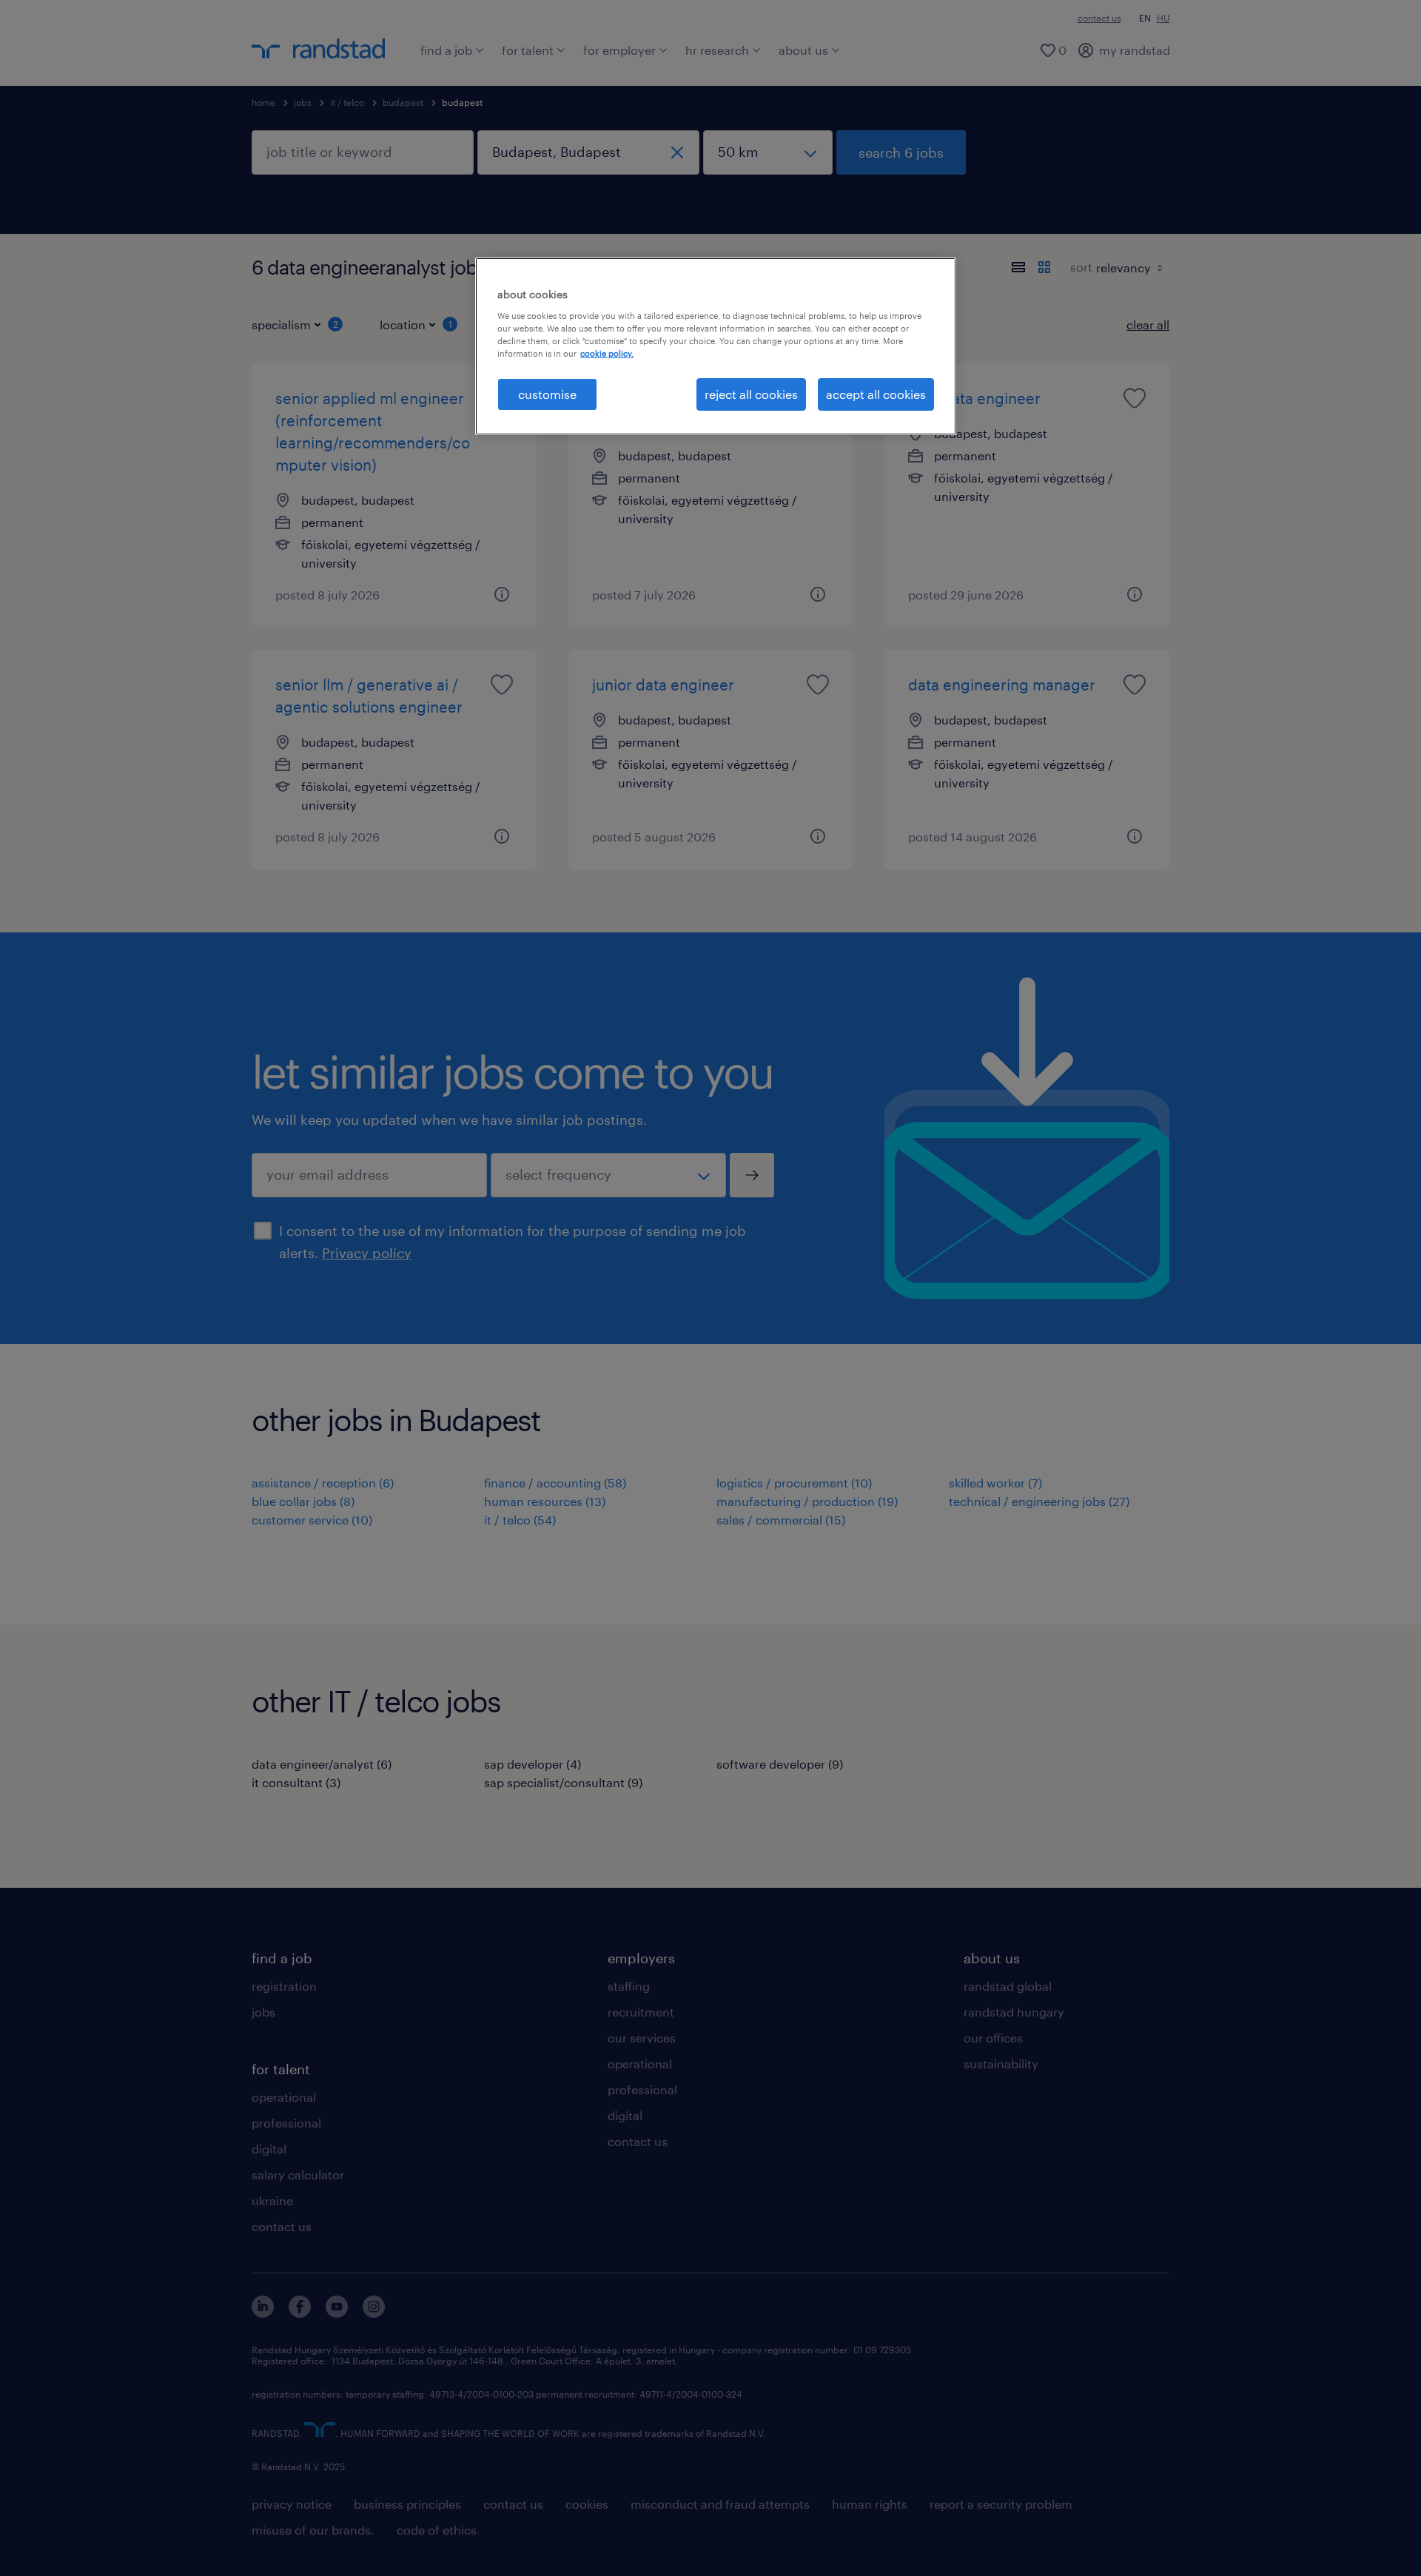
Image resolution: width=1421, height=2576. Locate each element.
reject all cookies (751, 394)
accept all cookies (876, 394)
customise (547, 394)
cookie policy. (607, 353)
